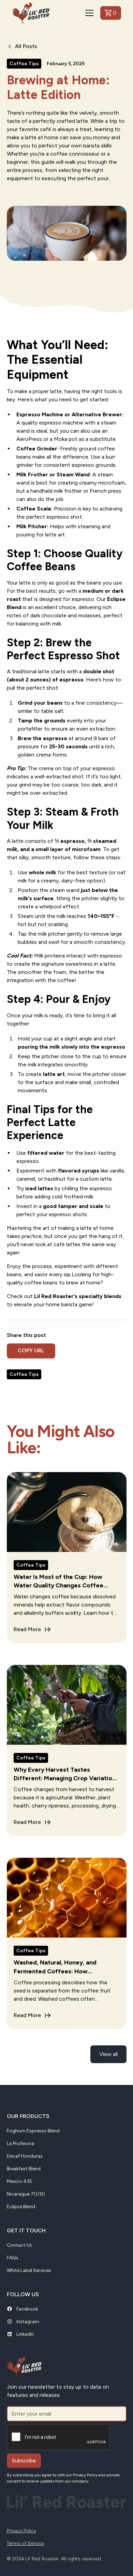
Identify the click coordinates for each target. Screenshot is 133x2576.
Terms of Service (25, 2543)
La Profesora (20, 2143)
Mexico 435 (19, 2181)
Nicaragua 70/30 (26, 2194)
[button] (88, 13)
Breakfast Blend (24, 2169)
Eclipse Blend (21, 2207)
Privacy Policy (21, 2531)
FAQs (13, 2258)
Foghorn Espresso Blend (33, 2131)
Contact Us (19, 2245)
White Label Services (29, 2270)
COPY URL (31, 1350)
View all (108, 2054)
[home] (31, 13)
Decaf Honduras (25, 2156)
